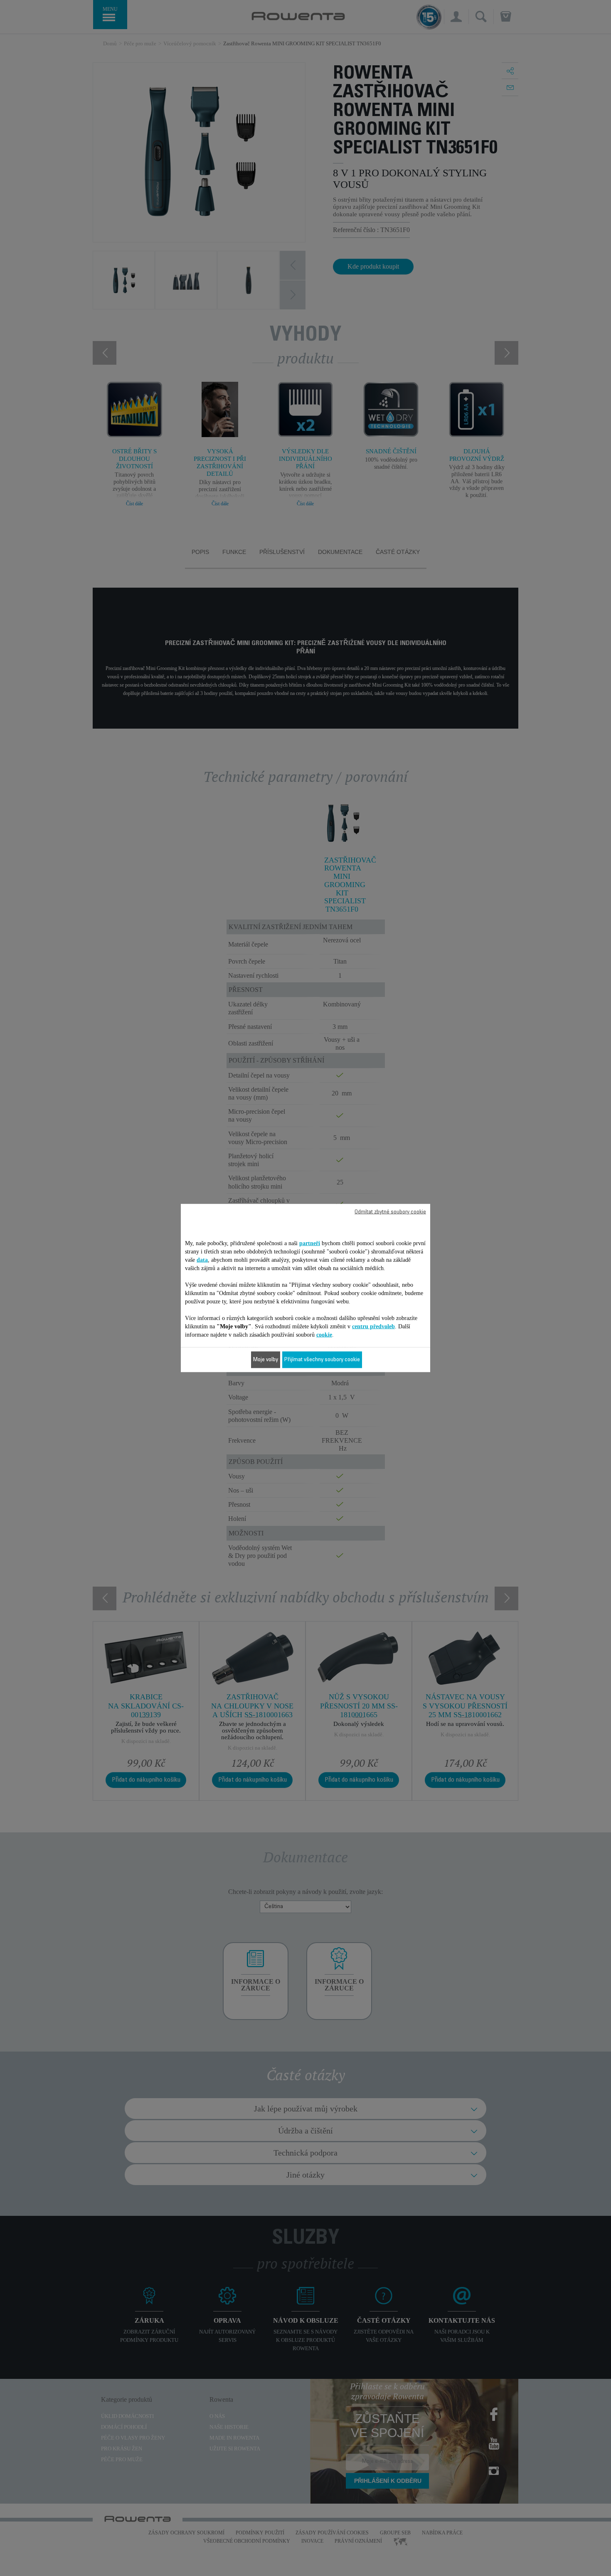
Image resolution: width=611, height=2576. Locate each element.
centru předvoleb (373, 1326)
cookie (324, 1335)
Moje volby (266, 1360)
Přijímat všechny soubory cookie (322, 1360)
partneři (310, 1243)
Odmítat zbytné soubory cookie (390, 1212)
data (202, 1260)
